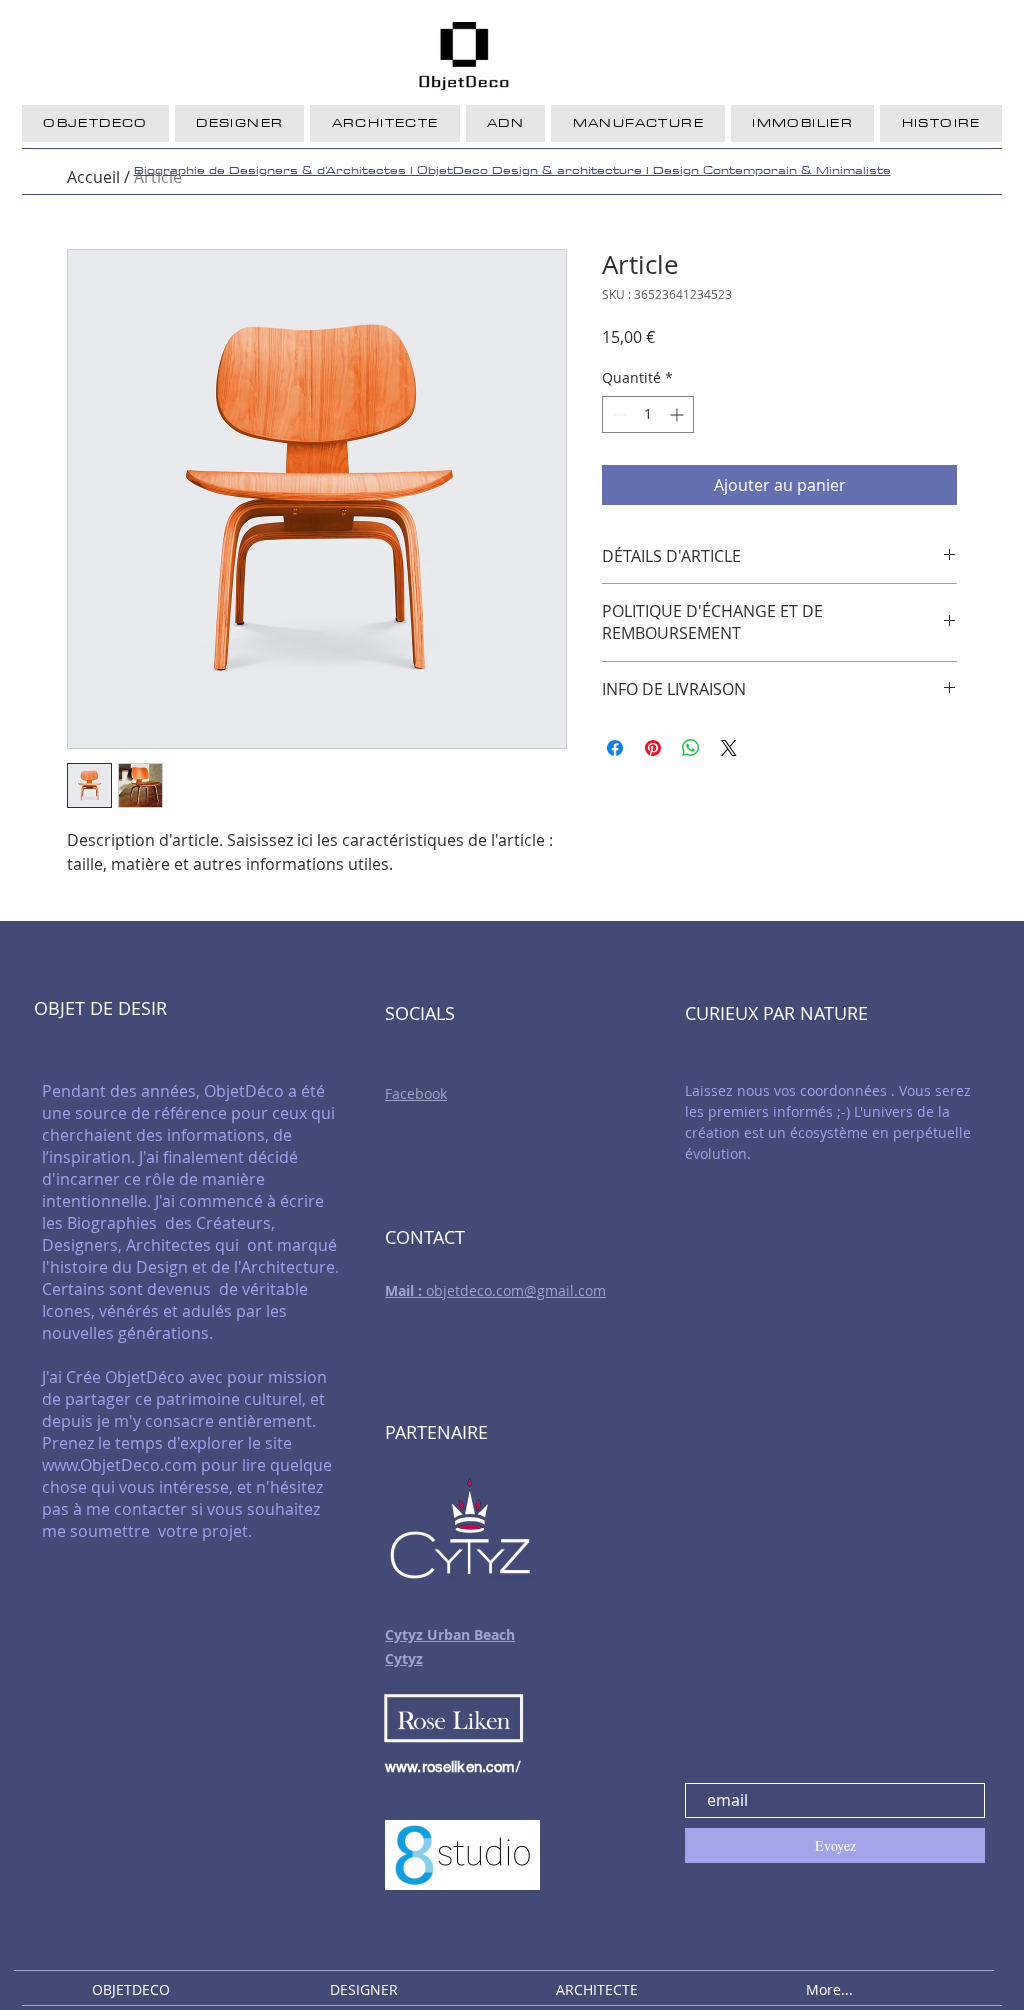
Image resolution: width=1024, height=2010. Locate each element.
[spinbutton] (648, 414)
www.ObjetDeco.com (119, 1465)
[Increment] (678, 414)
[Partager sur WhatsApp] (691, 748)
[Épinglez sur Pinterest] (653, 748)
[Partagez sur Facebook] (615, 748)
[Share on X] (729, 748)
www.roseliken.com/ (452, 1766)
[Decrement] (617, 414)
